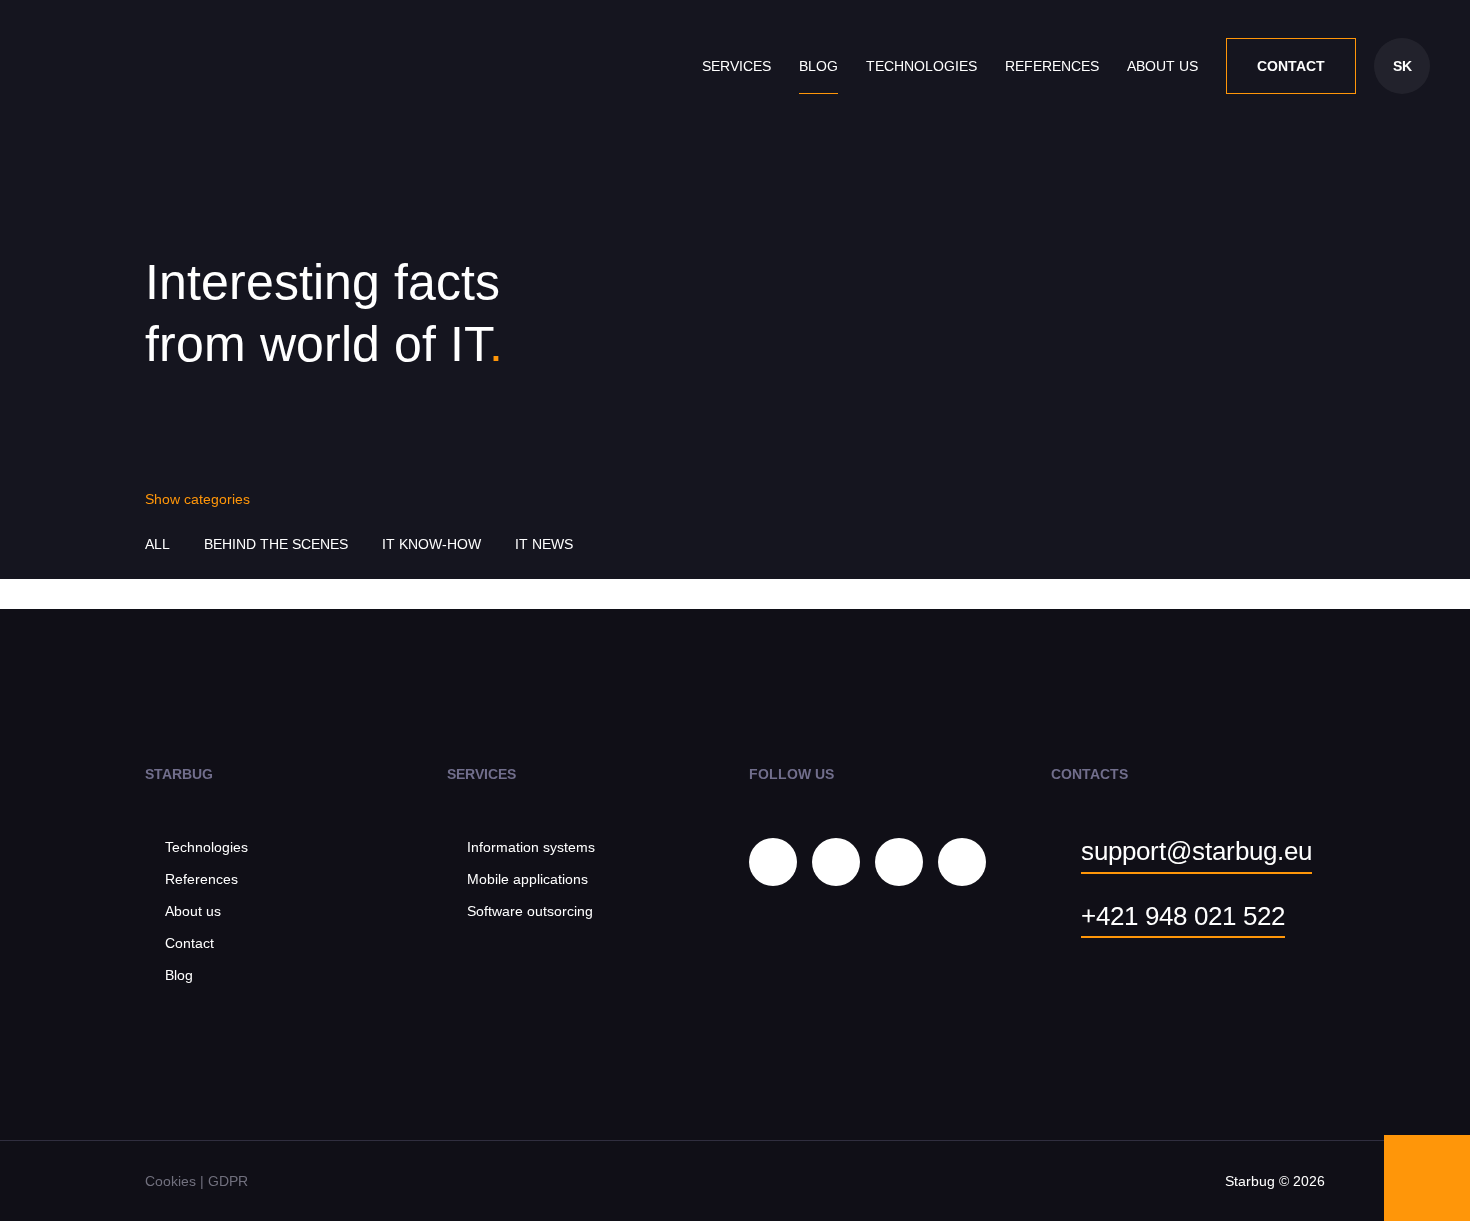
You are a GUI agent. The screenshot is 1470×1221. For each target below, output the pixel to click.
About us (1162, 66)
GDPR (228, 1181)
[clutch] (962, 862)
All (157, 544)
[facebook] (836, 862)
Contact (1291, 66)
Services (736, 66)
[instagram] (773, 862)
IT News (544, 544)
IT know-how (431, 544)
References (1052, 66)
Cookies (170, 1181)
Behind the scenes (276, 544)
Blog (818, 66)
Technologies (921, 66)
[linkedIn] (899, 862)
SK (1402, 66)
